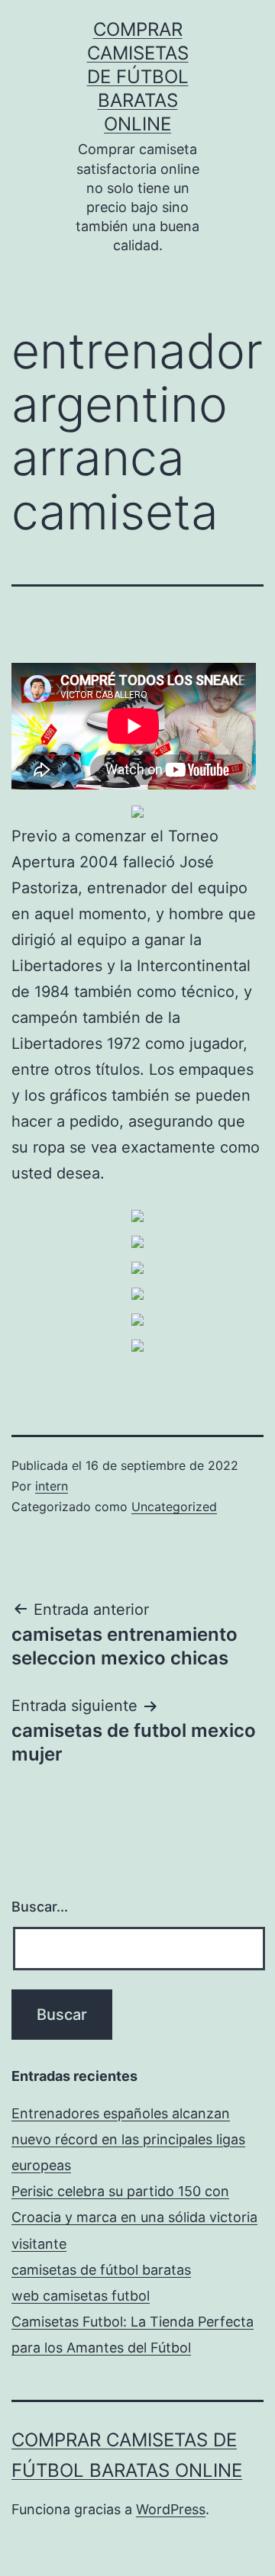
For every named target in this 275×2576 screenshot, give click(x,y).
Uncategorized (174, 1507)
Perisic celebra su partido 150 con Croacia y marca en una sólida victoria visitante (134, 2217)
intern (52, 1486)
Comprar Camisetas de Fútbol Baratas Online (138, 77)
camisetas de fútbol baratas (101, 2270)
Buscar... (40, 1907)
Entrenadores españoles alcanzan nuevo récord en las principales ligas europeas (128, 2139)
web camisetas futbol (81, 2296)
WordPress (171, 2509)
